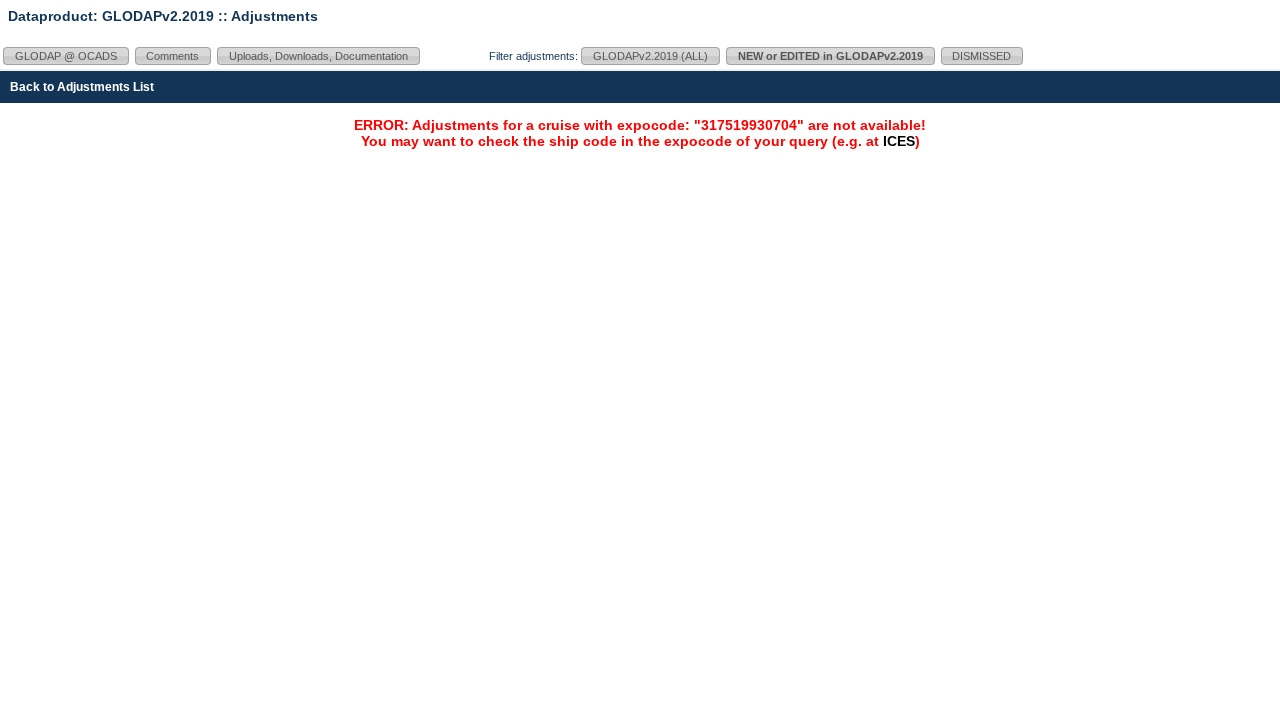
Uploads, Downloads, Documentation (318, 56)
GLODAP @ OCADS (66, 56)
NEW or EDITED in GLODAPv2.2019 (830, 56)
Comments (172, 56)
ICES (899, 141)
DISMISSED (981, 56)
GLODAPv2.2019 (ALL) (650, 56)
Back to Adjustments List (82, 87)
